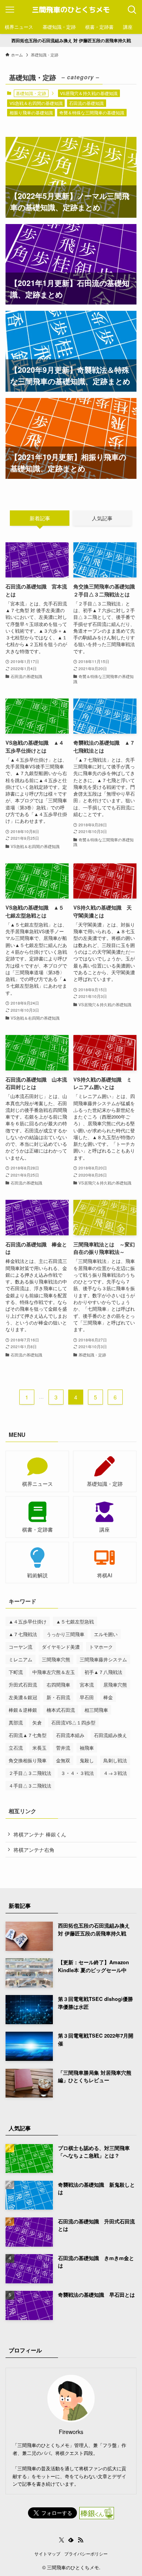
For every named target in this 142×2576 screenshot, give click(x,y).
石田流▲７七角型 (28, 1735)
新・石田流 (58, 1697)
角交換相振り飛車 (28, 1760)
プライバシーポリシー (86, 2554)
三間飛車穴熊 (56, 1659)
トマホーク (101, 1647)
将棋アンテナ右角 (34, 1850)
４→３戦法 (115, 1773)
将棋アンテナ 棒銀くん (40, 1834)
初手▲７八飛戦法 (103, 1672)
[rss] (80, 2540)
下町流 (16, 1672)
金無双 (63, 1760)
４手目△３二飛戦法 (30, 1785)
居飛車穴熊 (115, 1684)
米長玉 (39, 1748)
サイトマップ (47, 2554)
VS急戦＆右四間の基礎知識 (36, 103)
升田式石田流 (23, 1684)
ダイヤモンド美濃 (61, 1647)
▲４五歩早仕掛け (28, 1621)
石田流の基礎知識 (86, 103)
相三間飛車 (96, 1710)
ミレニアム (21, 1659)
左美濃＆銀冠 (23, 1697)
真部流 (16, 1722)
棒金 (108, 1697)
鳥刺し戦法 (115, 1760)
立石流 (16, 1748)
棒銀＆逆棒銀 (23, 1710)
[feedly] (71, 2540)
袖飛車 (87, 1748)
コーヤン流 (21, 1647)
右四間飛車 (58, 1684)
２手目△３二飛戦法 (30, 1773)
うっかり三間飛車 (65, 1634)
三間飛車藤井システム (103, 1659)
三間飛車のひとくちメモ (71, 10)
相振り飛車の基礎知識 (31, 112)
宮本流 (87, 1684)
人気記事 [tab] (102, 518)
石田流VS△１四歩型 (73, 1722)
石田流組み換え (110, 1735)
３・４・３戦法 (77, 1773)
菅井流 (63, 1748)
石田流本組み (70, 1735)
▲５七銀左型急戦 (75, 1621)
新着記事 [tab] (40, 518)
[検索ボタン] (132, 10)
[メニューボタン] (10, 10)
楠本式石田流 (61, 1710)
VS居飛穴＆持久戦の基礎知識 (89, 93)
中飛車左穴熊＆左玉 (54, 1672)
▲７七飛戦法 (23, 1634)
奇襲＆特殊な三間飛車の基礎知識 (92, 112)
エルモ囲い (106, 1634)
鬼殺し (87, 1760)
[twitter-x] (62, 2540)
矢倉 (37, 1722)
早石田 (87, 1697)
